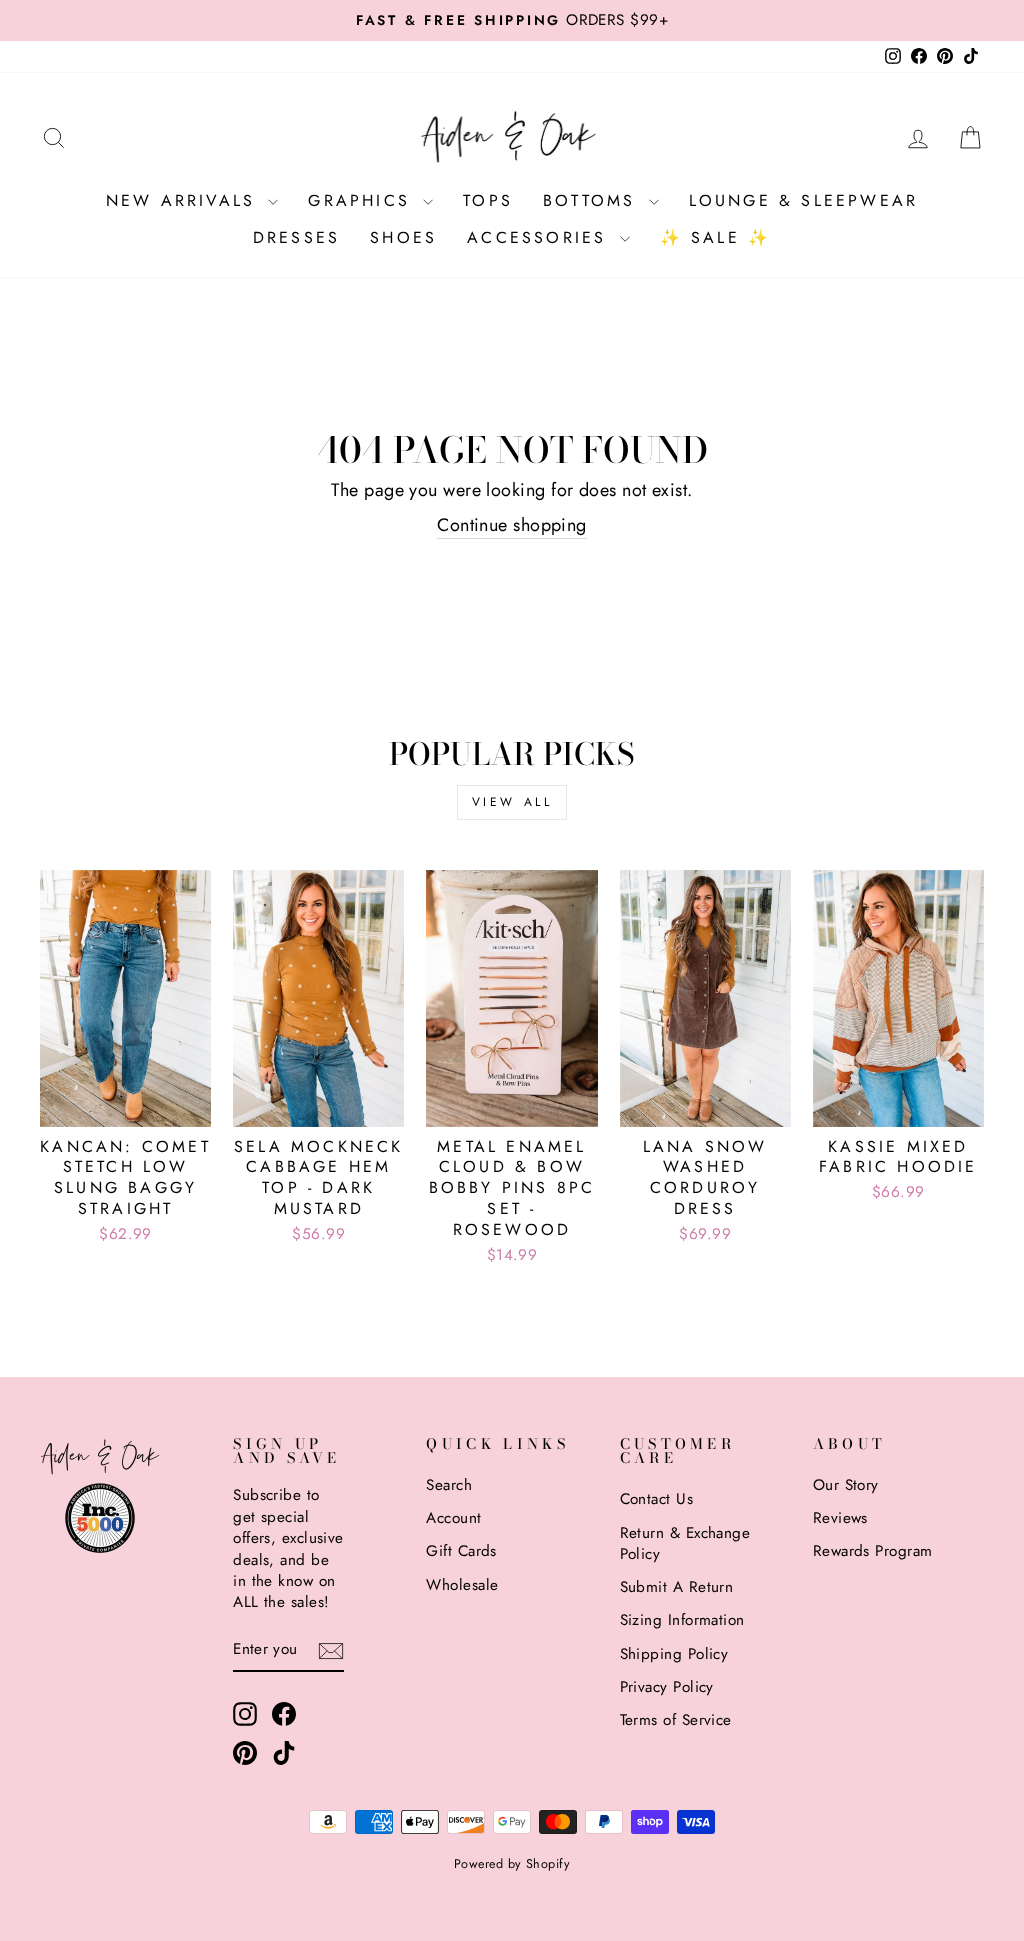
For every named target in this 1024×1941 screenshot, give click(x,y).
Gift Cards (461, 1551)
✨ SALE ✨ (716, 237)
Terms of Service (676, 1720)
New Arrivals (185, 200)
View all (512, 802)
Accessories (540, 237)
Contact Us (657, 1499)
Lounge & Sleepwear (804, 200)
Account (453, 1518)
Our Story (846, 1485)
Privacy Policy (667, 1687)
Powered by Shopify (512, 1864)
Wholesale (462, 1585)
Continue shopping (512, 525)
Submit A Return (677, 1587)
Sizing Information (682, 1620)
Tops (488, 200)
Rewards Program (873, 1551)
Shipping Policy (674, 1654)
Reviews (840, 1518)
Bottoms (593, 200)
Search (449, 1485)
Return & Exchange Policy (685, 1543)
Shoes (403, 237)
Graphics (363, 200)
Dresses (296, 237)
